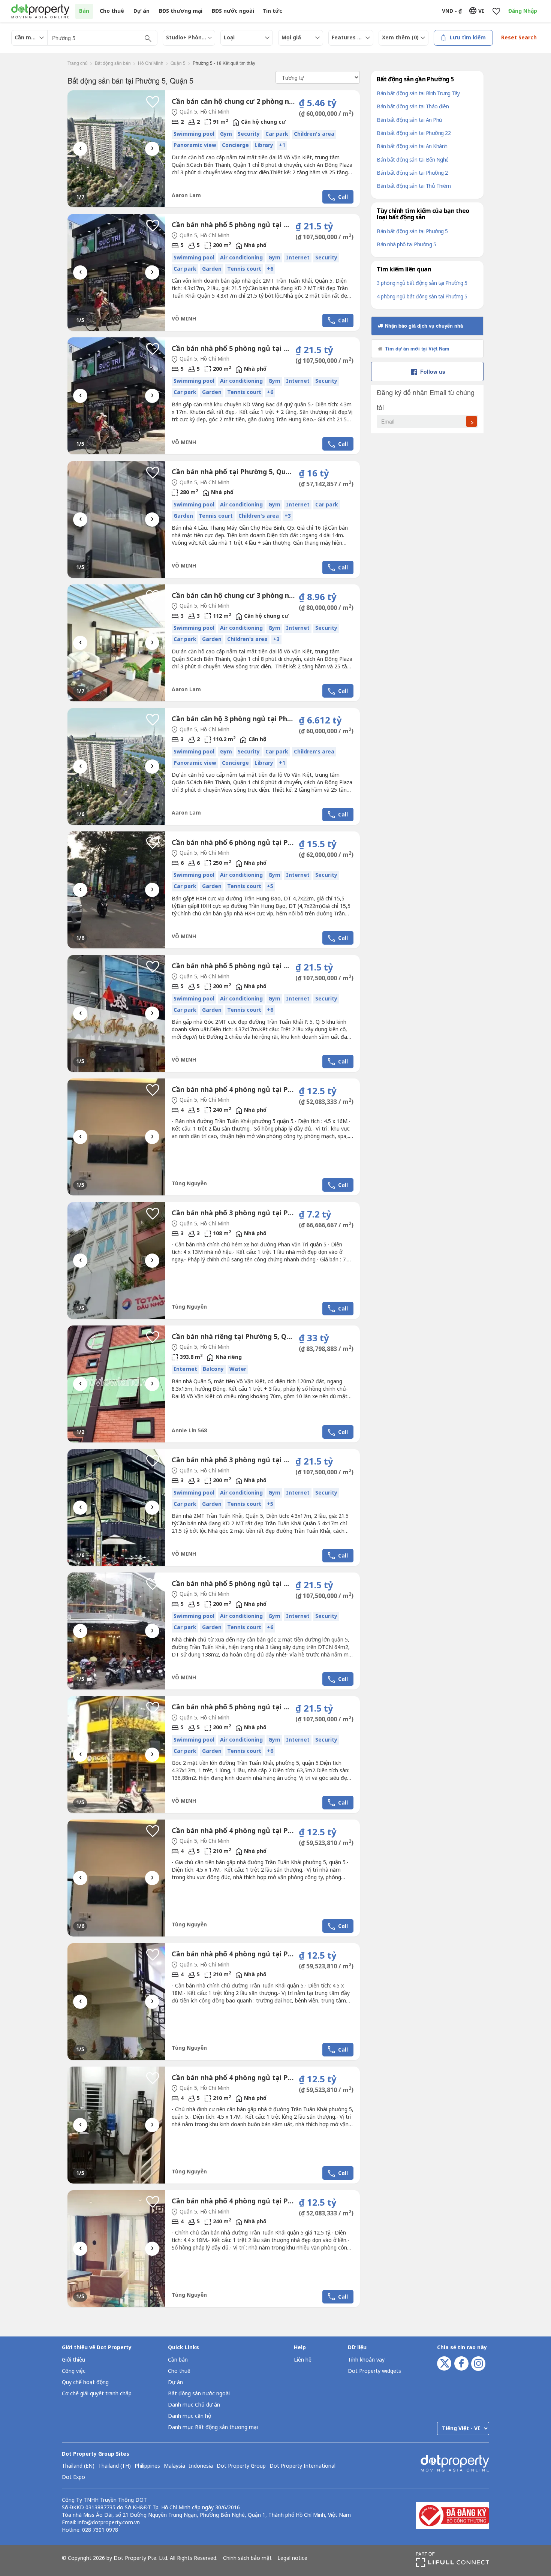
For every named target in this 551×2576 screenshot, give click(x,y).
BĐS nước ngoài (233, 11)
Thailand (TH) (115, 2466)
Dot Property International (302, 2466)
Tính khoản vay (366, 2360)
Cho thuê (112, 11)
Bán (84, 11)
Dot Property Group (241, 2466)
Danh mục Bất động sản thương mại (213, 2427)
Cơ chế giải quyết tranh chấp (97, 2394)
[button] (153, 102)
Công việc (74, 2371)
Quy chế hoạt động (85, 2382)
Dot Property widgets (374, 2371)
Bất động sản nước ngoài (199, 2394)
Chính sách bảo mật (247, 2558)
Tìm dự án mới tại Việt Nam (416, 348)
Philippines (147, 2466)
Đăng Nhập (523, 11)
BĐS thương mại (181, 11)
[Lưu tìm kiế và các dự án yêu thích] (496, 11)
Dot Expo (73, 2477)
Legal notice (292, 2558)
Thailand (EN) (78, 2466)
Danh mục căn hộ (189, 2416)
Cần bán (178, 2360)
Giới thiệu (73, 2360)
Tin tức (272, 11)
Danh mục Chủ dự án (194, 2405)
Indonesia (201, 2466)
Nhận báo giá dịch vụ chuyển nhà (423, 326)
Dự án (141, 11)
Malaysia (174, 2466)
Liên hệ (303, 2360)
